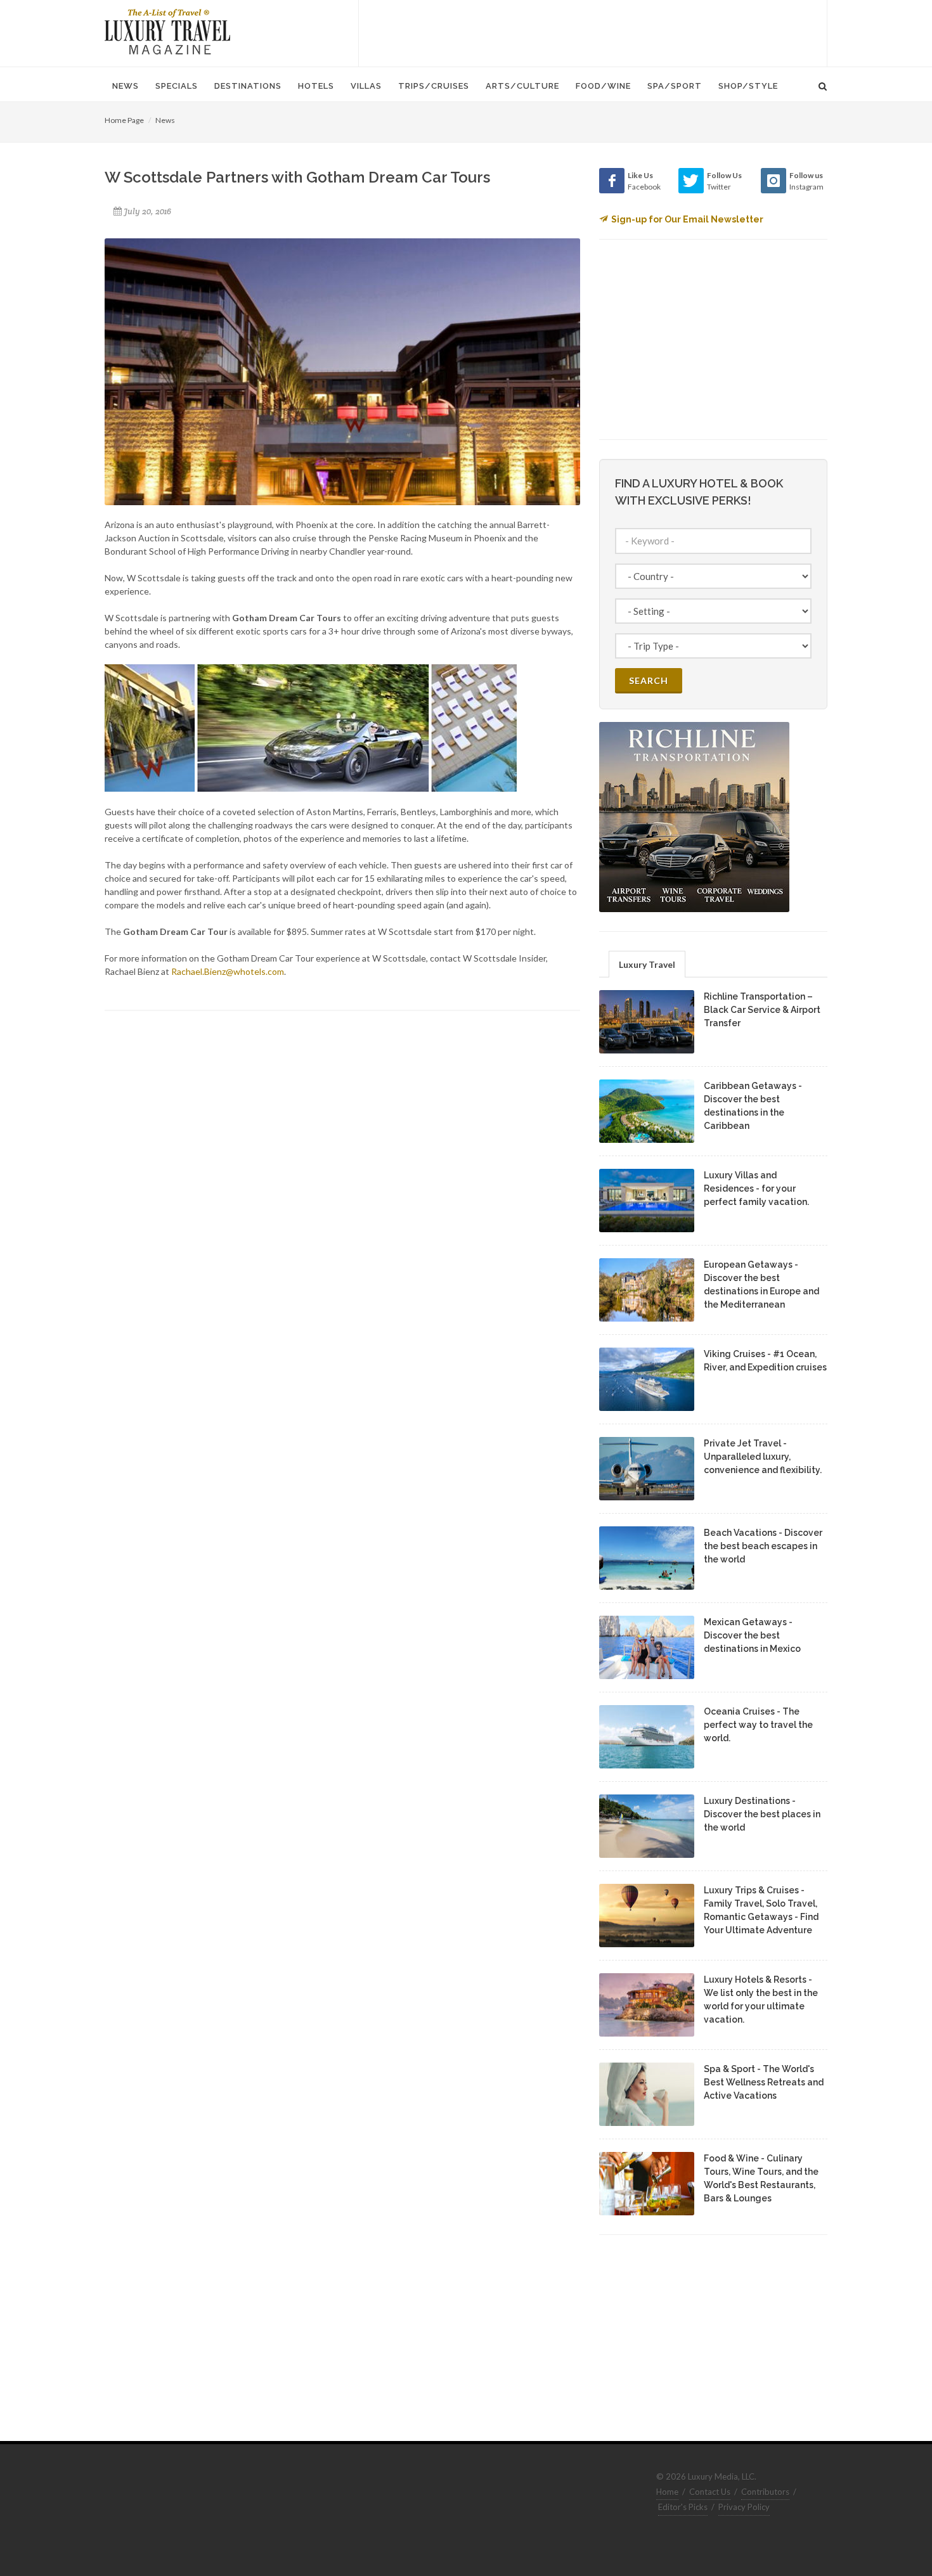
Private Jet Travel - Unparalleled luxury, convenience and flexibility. (763, 1457)
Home (667, 2492)
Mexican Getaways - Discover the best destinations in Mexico (752, 1635)
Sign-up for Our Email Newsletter (687, 219)
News (165, 120)
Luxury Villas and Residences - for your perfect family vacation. (756, 1188)
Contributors (765, 2492)
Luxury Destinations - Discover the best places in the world (762, 1814)
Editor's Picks (683, 2507)
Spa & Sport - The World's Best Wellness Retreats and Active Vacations (764, 2082)
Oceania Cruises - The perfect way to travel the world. (758, 1725)
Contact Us (710, 2492)
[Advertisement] (593, 32)
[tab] (647, 964)
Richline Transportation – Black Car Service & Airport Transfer (762, 1010)
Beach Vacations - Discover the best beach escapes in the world (763, 1546)
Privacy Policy (744, 2507)
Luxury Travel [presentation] (647, 964)
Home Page (124, 120)
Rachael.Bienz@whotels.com (228, 971)
